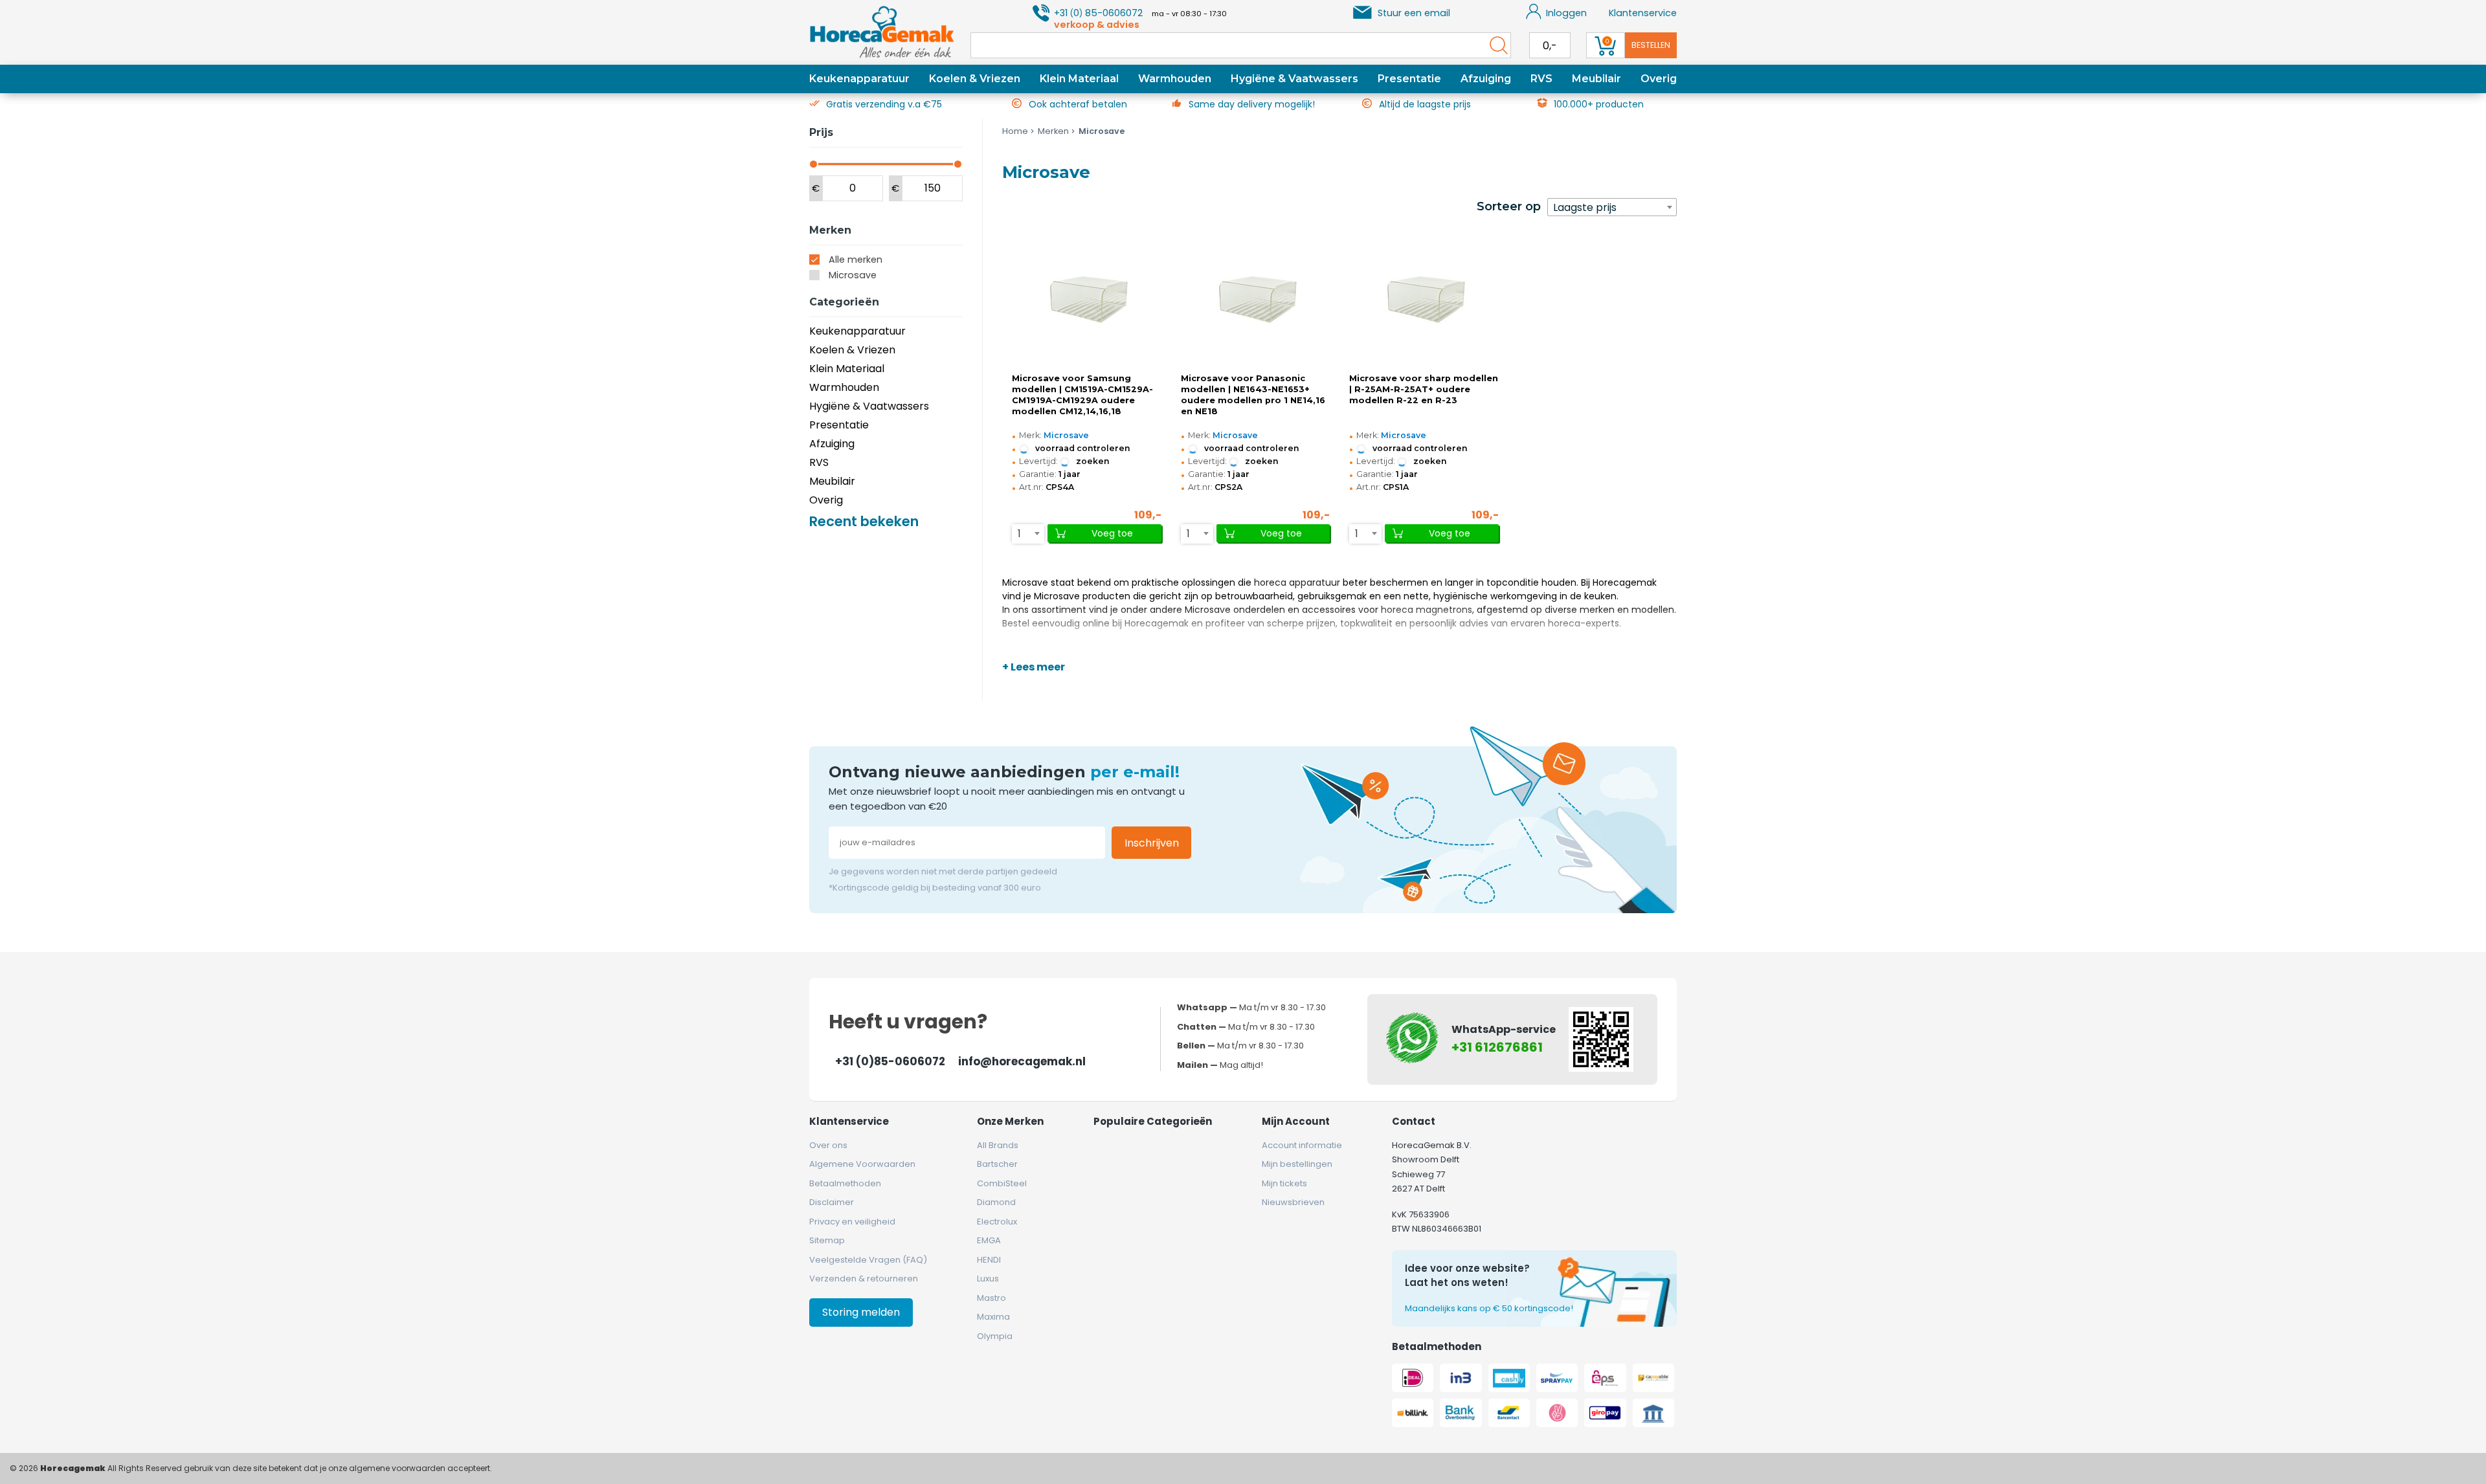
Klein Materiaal (1079, 79)
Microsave (853, 275)
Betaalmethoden (845, 1183)
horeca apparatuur (1297, 582)
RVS (1541, 79)
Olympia (995, 1336)
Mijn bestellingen (1297, 1164)
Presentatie (1409, 79)
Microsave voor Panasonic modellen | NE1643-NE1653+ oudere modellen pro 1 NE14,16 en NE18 (1253, 395)
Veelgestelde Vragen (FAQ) (868, 1260)
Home (1015, 131)
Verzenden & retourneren (864, 1279)
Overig (1659, 79)
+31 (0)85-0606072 (890, 1061)
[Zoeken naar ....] (1495, 45)
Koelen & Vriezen (975, 79)
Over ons (828, 1145)
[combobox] (1612, 207)
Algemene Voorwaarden (862, 1164)
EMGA (989, 1240)
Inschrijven (1152, 843)
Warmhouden (1175, 79)
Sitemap (827, 1240)
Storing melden (861, 1312)
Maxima (993, 1317)
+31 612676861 (1497, 1047)
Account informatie (1302, 1145)
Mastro (991, 1298)
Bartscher (997, 1164)
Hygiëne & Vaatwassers (1294, 79)
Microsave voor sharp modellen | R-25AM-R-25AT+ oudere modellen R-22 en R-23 (1424, 389)
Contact (1414, 1121)
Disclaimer (832, 1202)
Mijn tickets (1284, 1183)
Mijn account (1296, 1121)
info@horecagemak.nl (1022, 1061)
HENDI (989, 1260)
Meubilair (1596, 79)
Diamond (996, 1202)
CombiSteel (1002, 1183)
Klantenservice (1643, 13)
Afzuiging (1486, 79)
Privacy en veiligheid (852, 1222)
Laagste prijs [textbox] (1585, 207)
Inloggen (1566, 13)
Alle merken (856, 260)
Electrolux (997, 1222)
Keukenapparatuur (859, 79)
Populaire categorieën (1153, 1121)
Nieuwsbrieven (1293, 1202)
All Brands (998, 1145)
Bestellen (1651, 45)
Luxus (988, 1279)
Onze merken (1010, 1121)
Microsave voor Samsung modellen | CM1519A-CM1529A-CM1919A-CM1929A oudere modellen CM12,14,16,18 (1082, 395)
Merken (1053, 131)
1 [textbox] (1019, 534)
